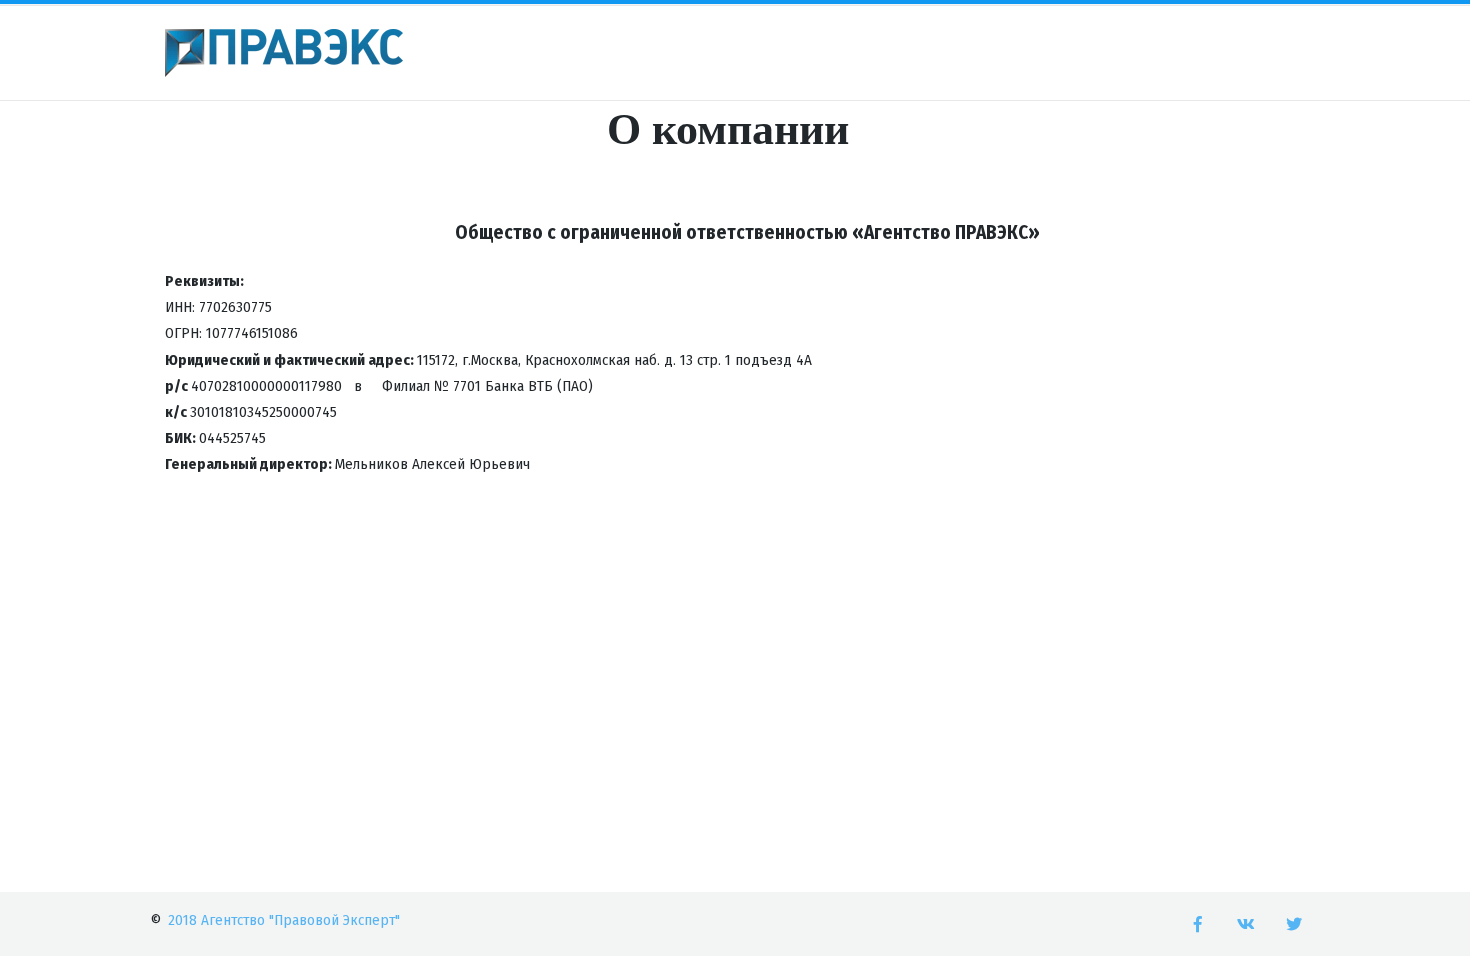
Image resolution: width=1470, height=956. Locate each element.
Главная (379, 54)
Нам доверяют (855, 54)
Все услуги (734, 54)
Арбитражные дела (597, 54)
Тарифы (469, 54)
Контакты (973, 54)
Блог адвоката (1089, 54)
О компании (1214, 54)
